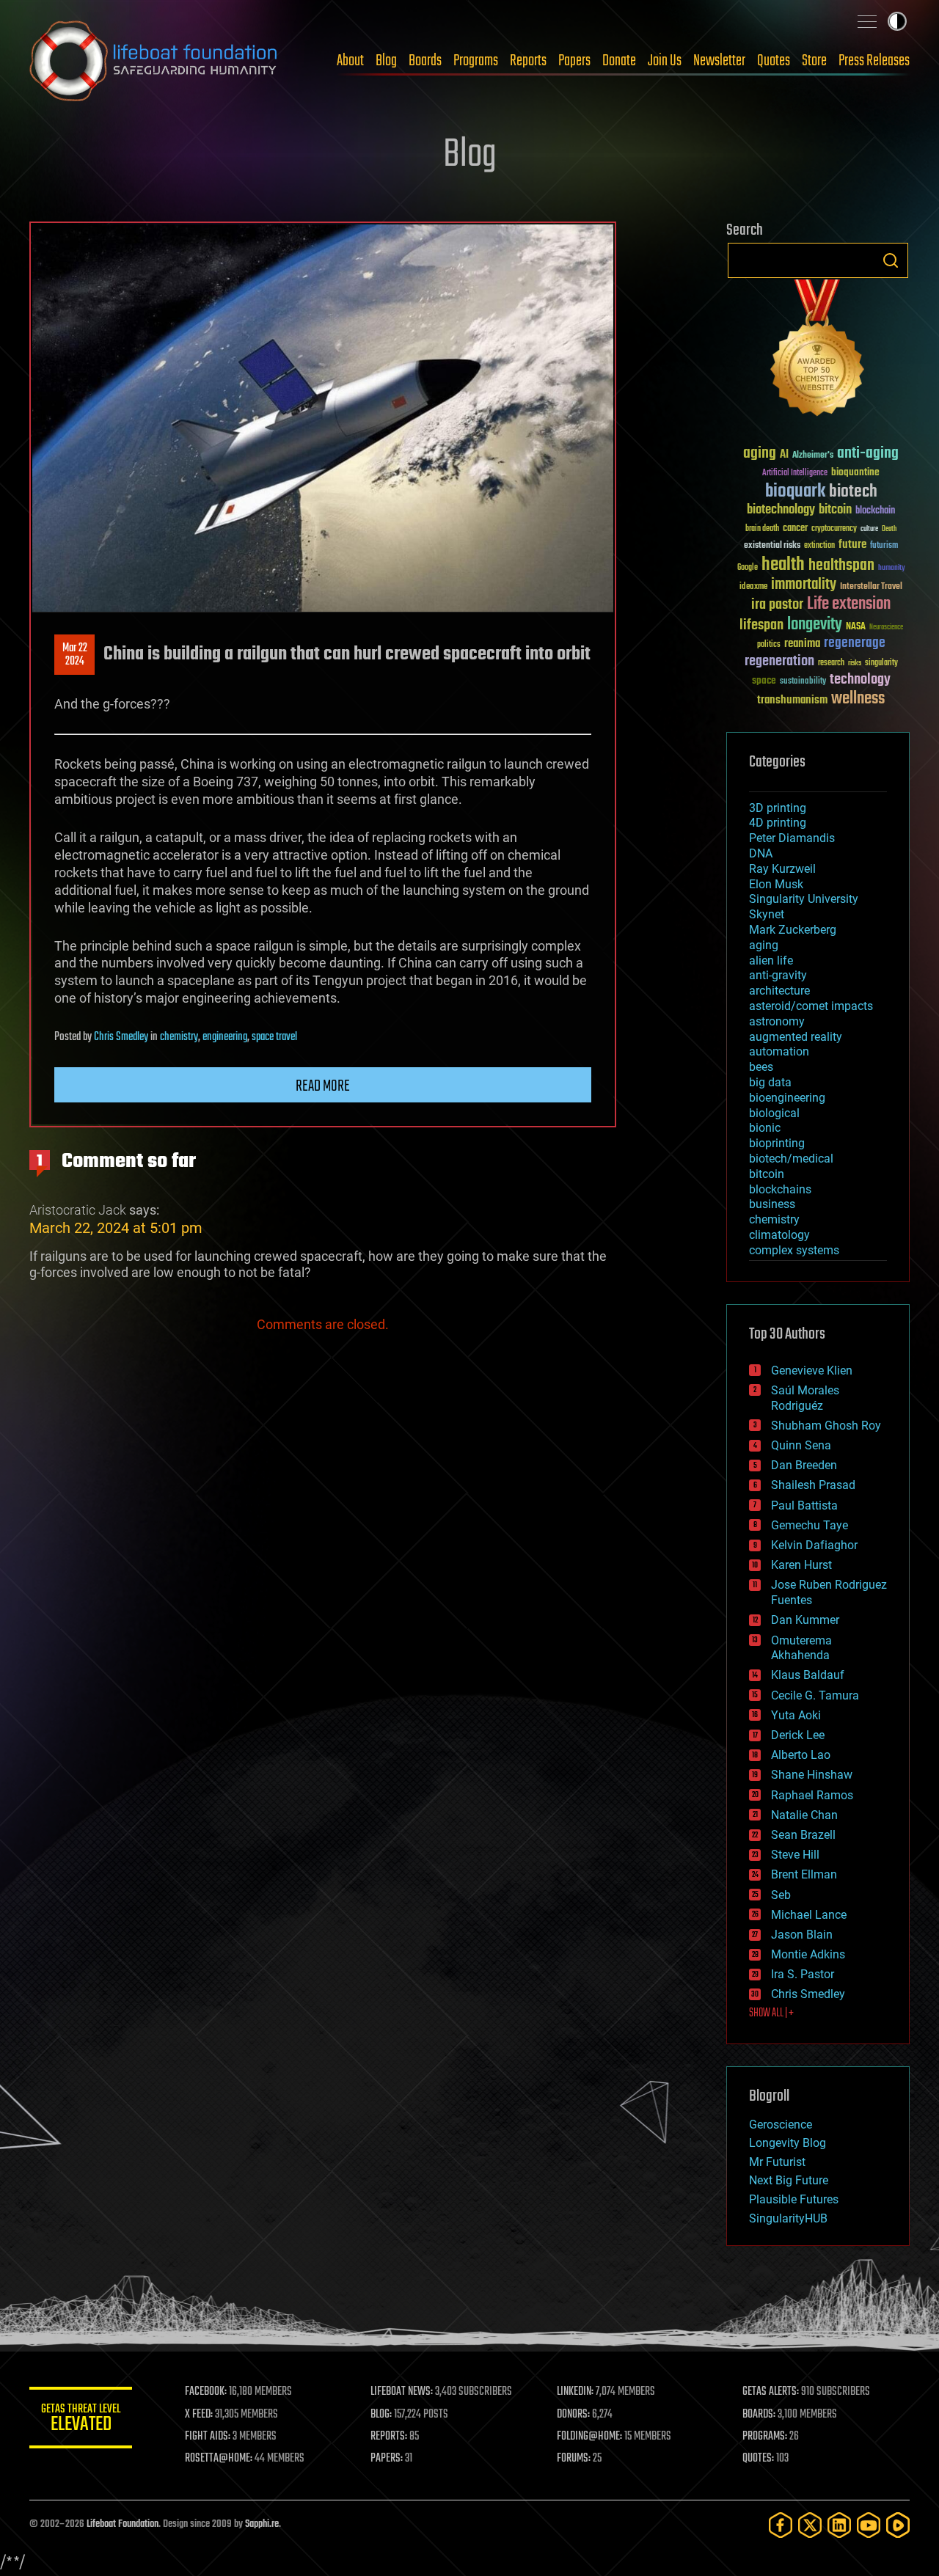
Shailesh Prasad (813, 1485)
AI (784, 455)
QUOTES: (758, 2459)
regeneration (779, 661)
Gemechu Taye (810, 1525)
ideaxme (753, 588)
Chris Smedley (121, 1037)
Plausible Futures (794, 2199)
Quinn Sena (801, 1445)
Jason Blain (802, 1935)
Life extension (849, 604)
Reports (528, 61)
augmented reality (796, 1037)
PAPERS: (387, 2459)
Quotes (774, 61)
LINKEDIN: (575, 2392)
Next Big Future (789, 2180)
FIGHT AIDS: (208, 2437)
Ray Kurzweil (782, 869)
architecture (779, 991)
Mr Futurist (777, 2162)
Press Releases (874, 61)
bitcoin (835, 510)
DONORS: (573, 2415)
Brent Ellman (804, 1874)
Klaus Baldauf (808, 1675)
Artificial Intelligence (795, 473)
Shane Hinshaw (812, 1775)
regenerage (855, 643)
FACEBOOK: (206, 2392)
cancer (795, 529)
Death (889, 529)
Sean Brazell (803, 1835)
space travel (274, 1037)
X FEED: (199, 2415)
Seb (781, 1895)
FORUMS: (574, 2459)
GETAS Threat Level (81, 2420)
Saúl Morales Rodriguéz (805, 1398)
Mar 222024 (75, 655)
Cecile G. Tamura (815, 1695)
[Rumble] (898, 2525)
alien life (771, 960)
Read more (323, 1086)
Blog (386, 61)
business (772, 1204)
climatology (779, 1235)
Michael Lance (809, 1915)
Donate (619, 61)
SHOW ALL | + (771, 2013)
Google (748, 568)
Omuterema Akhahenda (801, 1648)
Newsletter (719, 61)
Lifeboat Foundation (123, 2524)
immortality (804, 585)
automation (779, 1051)
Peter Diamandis (792, 838)
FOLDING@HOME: (589, 2437)
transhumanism (792, 700)
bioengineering (787, 1098)
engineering (225, 1037)
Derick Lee (798, 1735)
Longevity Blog (788, 2143)
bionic (765, 1128)
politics (769, 645)
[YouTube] (869, 2525)
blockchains (780, 1189)
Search (891, 260)
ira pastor (777, 605)
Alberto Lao (801, 1755)
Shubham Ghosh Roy (826, 1426)
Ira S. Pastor (803, 1974)
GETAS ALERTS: (771, 2392)
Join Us (665, 61)
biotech (853, 492)
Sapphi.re (262, 2524)
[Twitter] (810, 2525)
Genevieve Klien (812, 1371)
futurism (884, 546)
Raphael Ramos (812, 1795)
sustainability (803, 682)
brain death (762, 529)
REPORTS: (389, 2437)
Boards (425, 61)
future (852, 545)
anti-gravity (778, 975)
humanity (892, 568)
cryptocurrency (834, 529)
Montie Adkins (808, 1954)
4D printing (778, 823)
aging (760, 454)
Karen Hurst (801, 1565)
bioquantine (855, 472)
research (831, 663)
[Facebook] (781, 2525)
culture (869, 529)
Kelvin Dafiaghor (814, 1545)
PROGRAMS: (765, 2437)
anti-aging (868, 454)
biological (774, 1113)
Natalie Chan (804, 1815)
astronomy (777, 1021)
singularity (881, 663)
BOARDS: (759, 2415)
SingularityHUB (788, 2218)
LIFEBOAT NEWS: (402, 2392)
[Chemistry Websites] (818, 351)
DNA (761, 853)
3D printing (778, 808)
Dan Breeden (804, 1465)
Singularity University (804, 899)
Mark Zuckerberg (793, 930)
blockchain (875, 511)
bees (761, 1067)
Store (814, 61)
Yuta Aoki (796, 1715)
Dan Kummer (805, 1620)
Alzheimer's (813, 456)
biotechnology (781, 510)
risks (855, 663)
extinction (819, 546)
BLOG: (381, 2415)
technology (860, 680)
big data (770, 1082)
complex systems (794, 1250)
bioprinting (777, 1143)
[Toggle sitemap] (867, 21)
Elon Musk (776, 884)
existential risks (772, 546)
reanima (802, 644)
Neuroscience (886, 628)
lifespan (761, 625)
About (350, 61)
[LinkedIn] (839, 2525)
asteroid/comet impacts (811, 1006)
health (783, 565)
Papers (574, 61)
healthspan (841, 566)
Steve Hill (795, 1855)
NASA (856, 627)
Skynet (767, 914)
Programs (476, 61)
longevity (815, 625)
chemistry (179, 1037)
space (764, 680)
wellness (858, 699)
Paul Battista (804, 1505)
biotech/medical (791, 1159)
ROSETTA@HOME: (219, 2459)
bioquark (795, 492)
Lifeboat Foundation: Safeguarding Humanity (154, 61)
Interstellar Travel (871, 587)
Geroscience (781, 2125)
